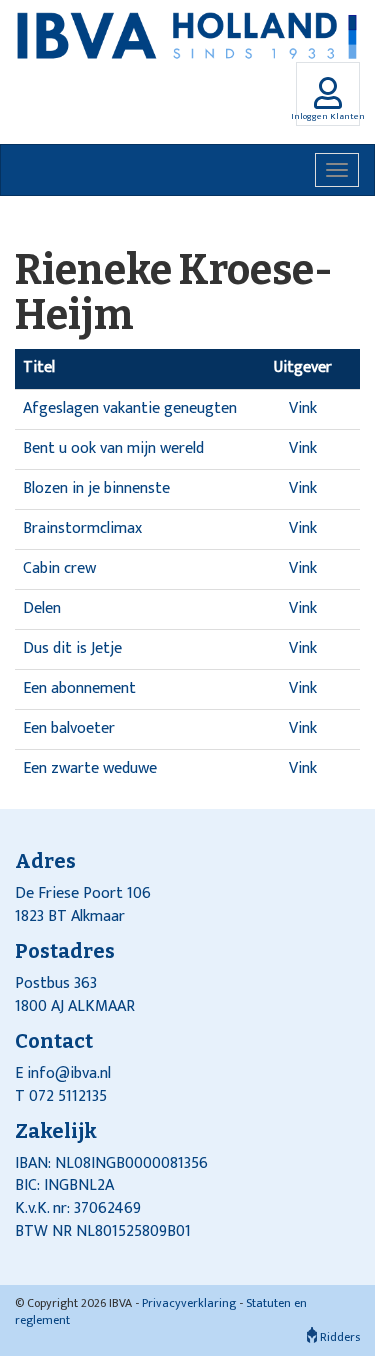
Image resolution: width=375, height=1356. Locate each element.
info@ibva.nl (69, 1073)
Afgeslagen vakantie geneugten (130, 408)
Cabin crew (59, 568)
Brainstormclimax (82, 528)
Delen (42, 608)
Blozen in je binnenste (96, 488)
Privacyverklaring (189, 1303)
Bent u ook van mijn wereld (113, 448)
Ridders (338, 1337)
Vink (303, 408)
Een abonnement (79, 688)
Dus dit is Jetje (72, 648)
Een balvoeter (69, 728)
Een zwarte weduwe (90, 768)
